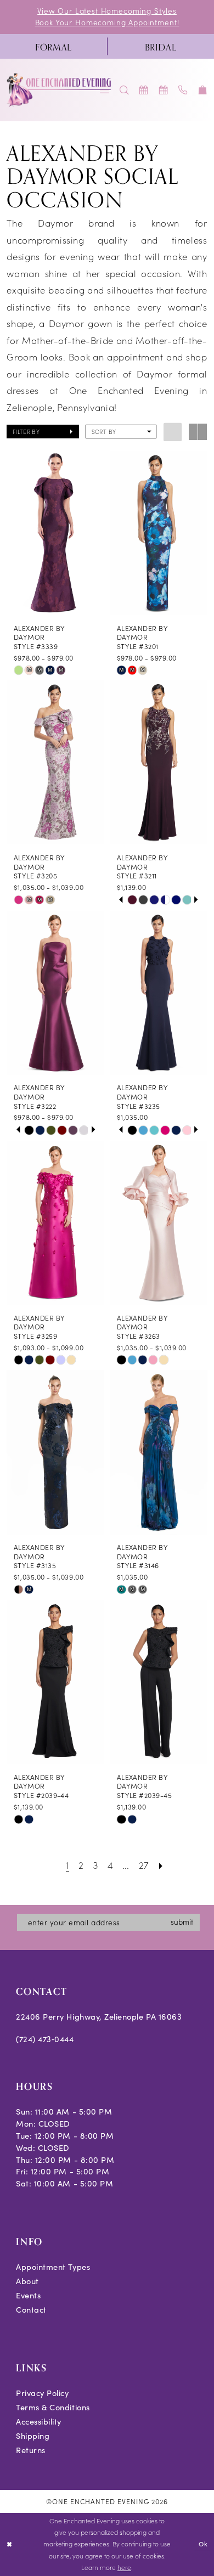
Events (28, 2295)
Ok (203, 2544)
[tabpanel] (132, 900)
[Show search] (125, 90)
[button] (203, 90)
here (124, 2567)
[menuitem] (54, 46)
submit (182, 1922)
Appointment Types (53, 2267)
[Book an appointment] (144, 90)
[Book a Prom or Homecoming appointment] (164, 90)
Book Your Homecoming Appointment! (107, 22)
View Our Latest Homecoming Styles (107, 11)
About (27, 2281)
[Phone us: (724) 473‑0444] (183, 90)
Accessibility (39, 2421)
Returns (31, 2450)
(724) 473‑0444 (45, 2039)
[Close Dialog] (10, 2544)
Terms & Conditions (53, 2407)
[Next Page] (161, 1864)
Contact (31, 2309)
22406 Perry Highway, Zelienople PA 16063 (99, 2016)
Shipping (33, 2436)
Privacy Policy (42, 2393)
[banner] (59, 90)
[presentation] (55, 533)
